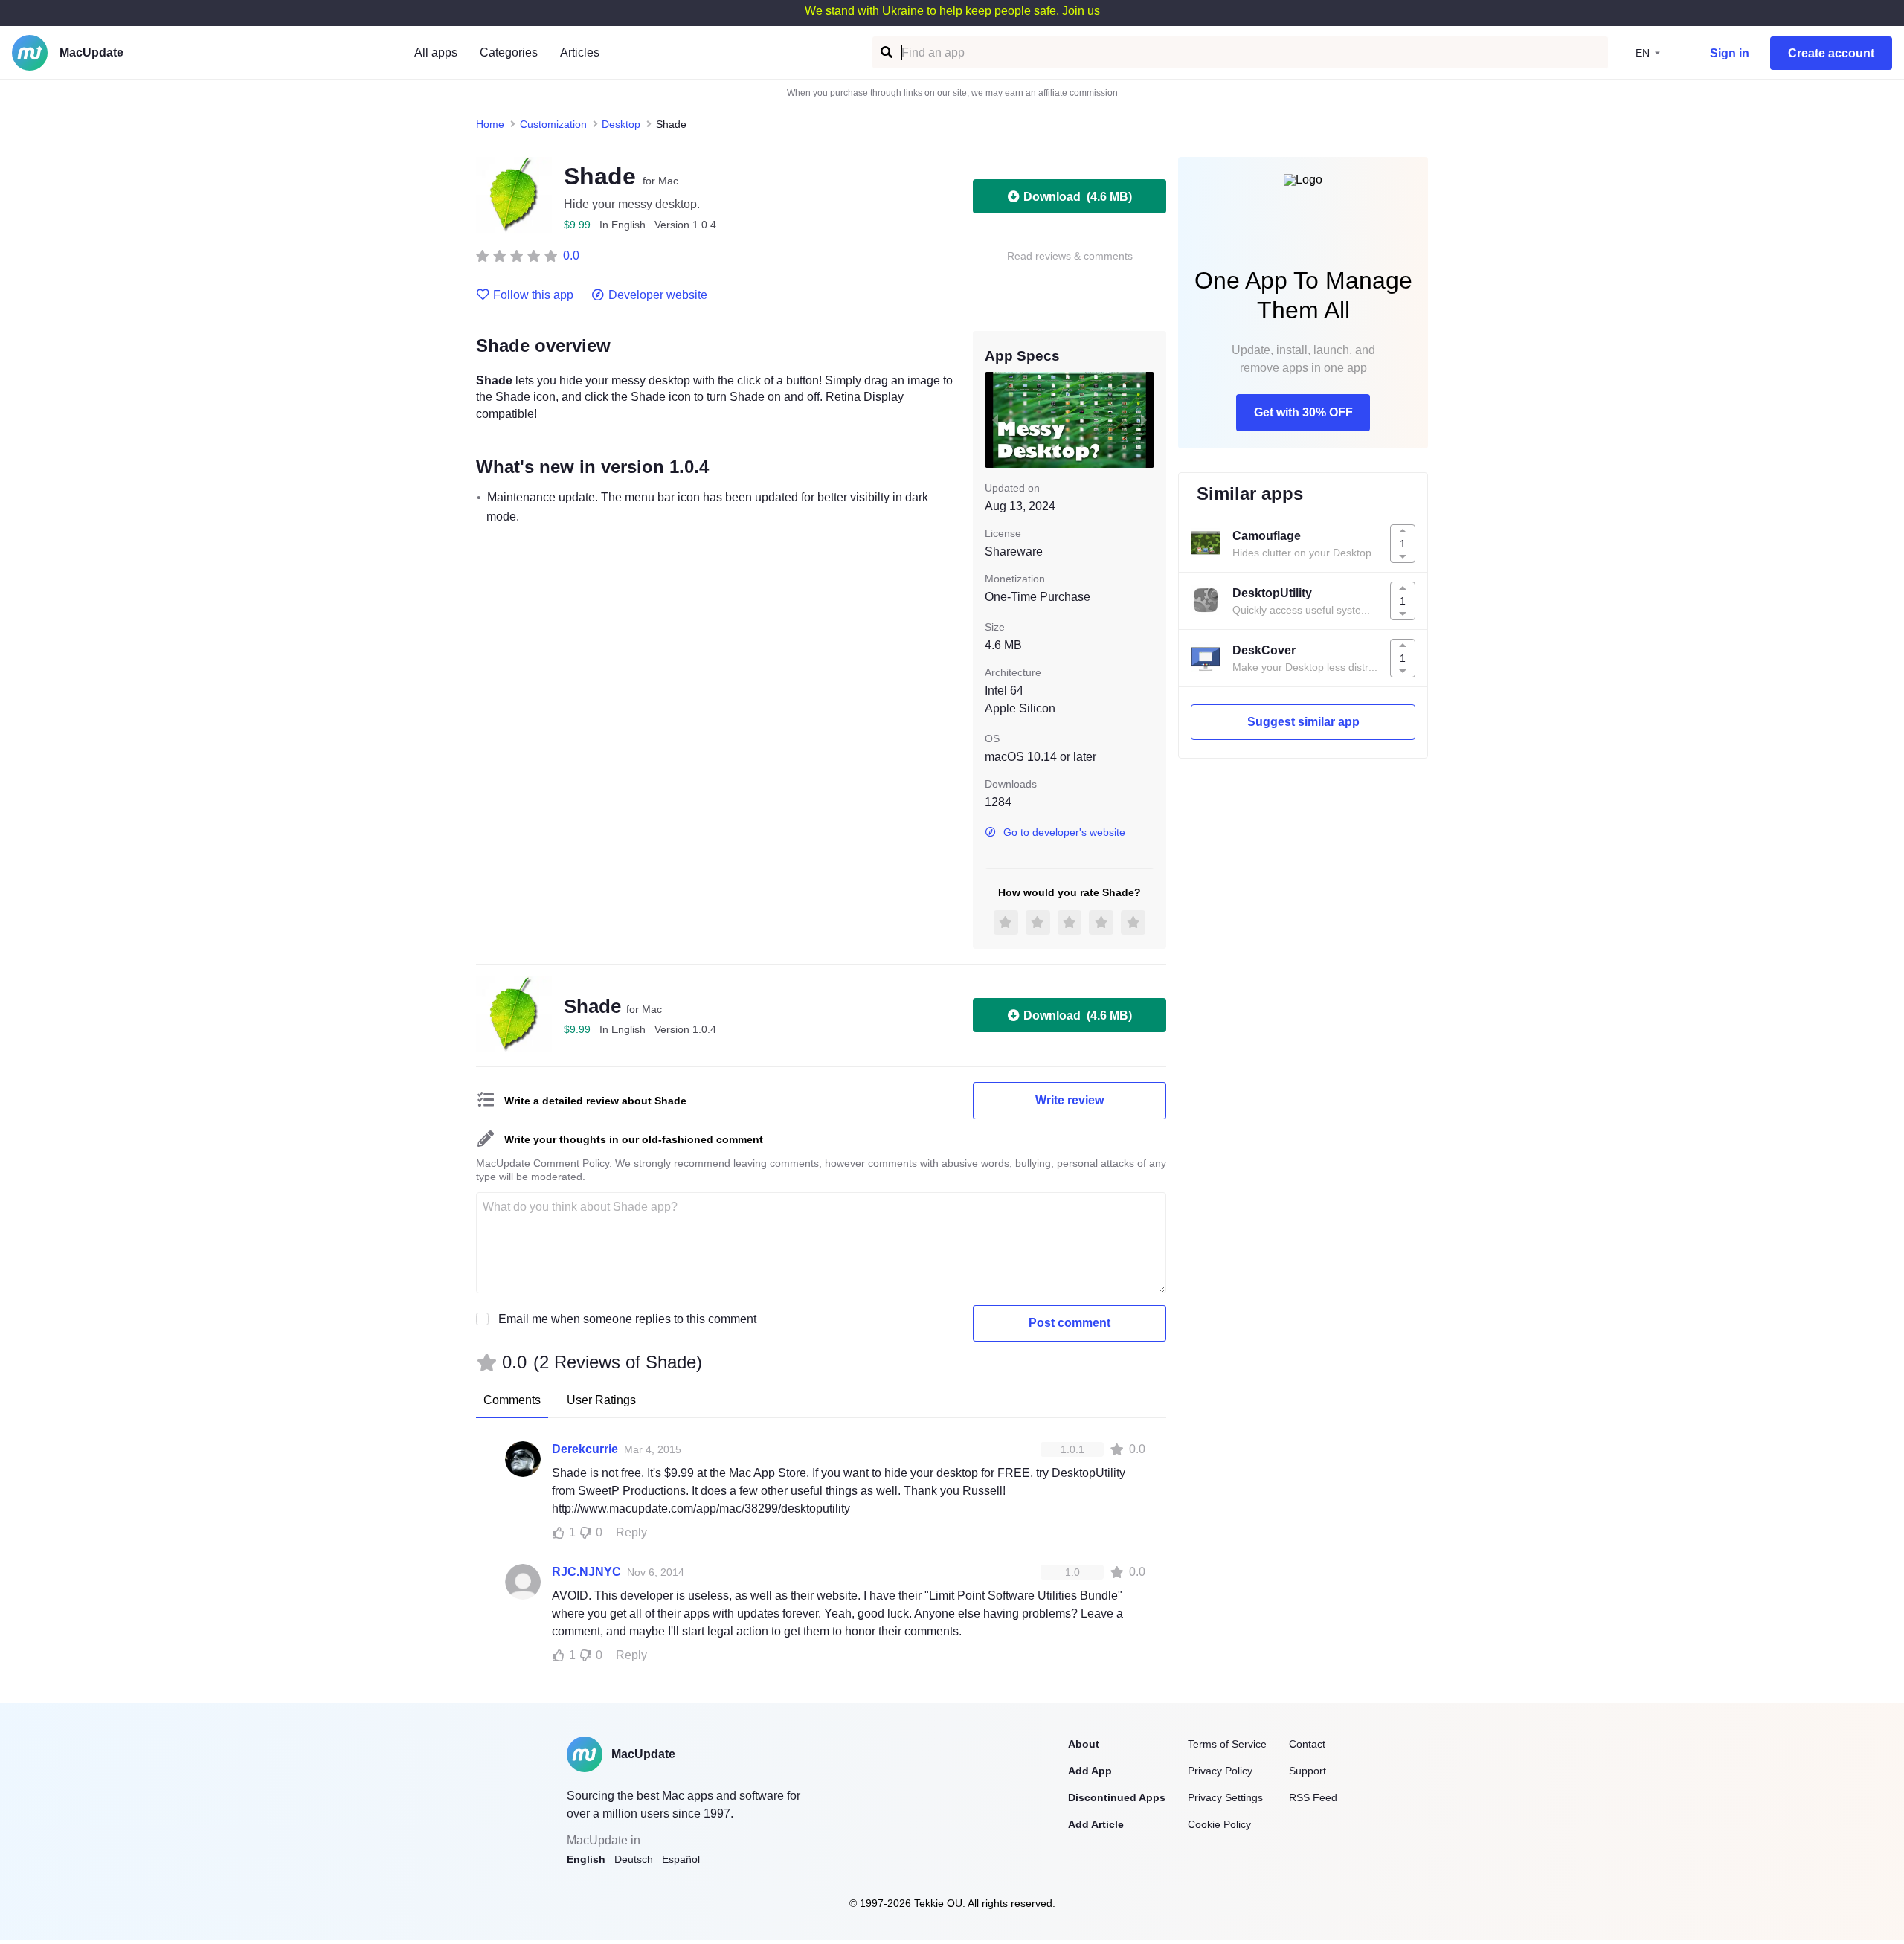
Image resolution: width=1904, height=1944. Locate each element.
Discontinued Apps (1117, 1797)
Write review (1070, 1100)
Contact (1307, 1744)
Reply (631, 1532)
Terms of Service (1227, 1744)
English (586, 1859)
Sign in (1730, 53)
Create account (1831, 53)
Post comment (1070, 1323)
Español (681, 1859)
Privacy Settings (1225, 1797)
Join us (1081, 11)
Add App (1090, 1771)
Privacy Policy (1220, 1771)
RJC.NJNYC (586, 1572)
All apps (436, 52)
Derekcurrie (585, 1449)
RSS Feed (1313, 1797)
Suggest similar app (1303, 722)
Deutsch (634, 1859)
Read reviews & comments (1070, 256)
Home (490, 124)
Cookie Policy (1219, 1824)
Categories (509, 52)
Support (1308, 1771)
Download (1078, 197)
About (1084, 1744)
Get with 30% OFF (1303, 412)
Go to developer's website (1064, 832)
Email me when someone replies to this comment (627, 1319)
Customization (553, 124)
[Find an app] (885, 52)
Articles (580, 52)
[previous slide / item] (995, 419)
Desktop (621, 124)
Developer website (658, 295)
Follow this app (533, 295)
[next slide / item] (1144, 419)
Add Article (1096, 1824)
